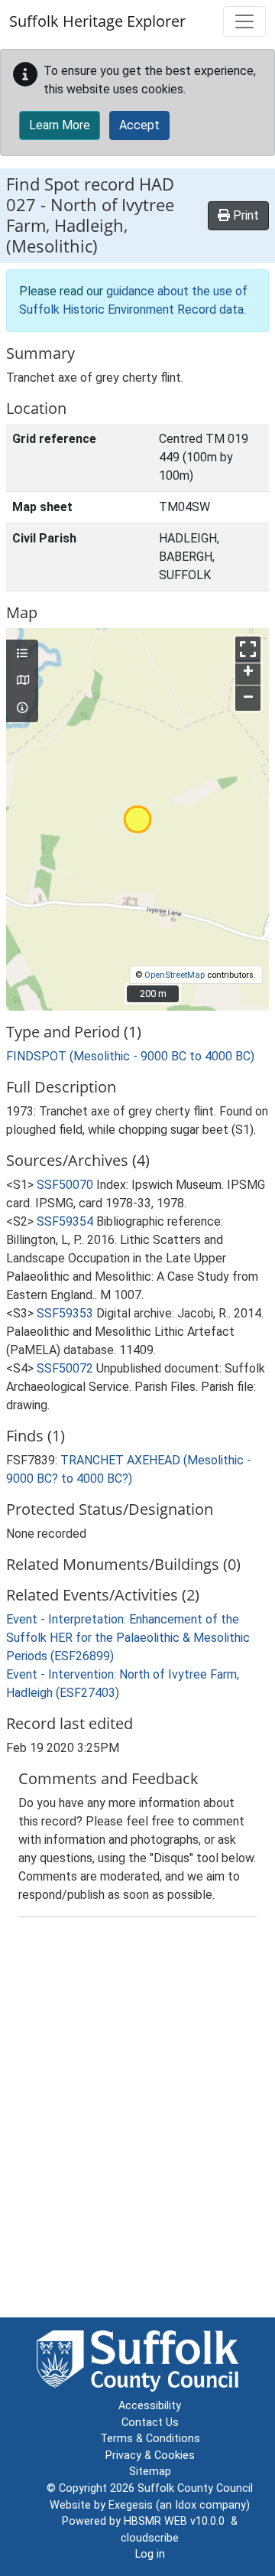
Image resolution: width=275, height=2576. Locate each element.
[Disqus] (137, 2121)
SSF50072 (65, 1368)
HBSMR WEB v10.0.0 (177, 2521)
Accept (139, 125)
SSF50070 (65, 1185)
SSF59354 (65, 1221)
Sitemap (150, 2472)
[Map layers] (22, 654)
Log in (150, 2554)
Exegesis (131, 2505)
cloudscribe (150, 2538)
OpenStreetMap (175, 975)
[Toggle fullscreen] (248, 649)
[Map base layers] (22, 681)
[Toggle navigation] (244, 21)
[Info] (22, 708)
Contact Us (150, 2423)
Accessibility (150, 2406)
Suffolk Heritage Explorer (97, 21)
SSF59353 (65, 1313)
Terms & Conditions (150, 2439)
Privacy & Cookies (150, 2456)
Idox (186, 2505)
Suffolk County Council (195, 2488)
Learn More (60, 125)
